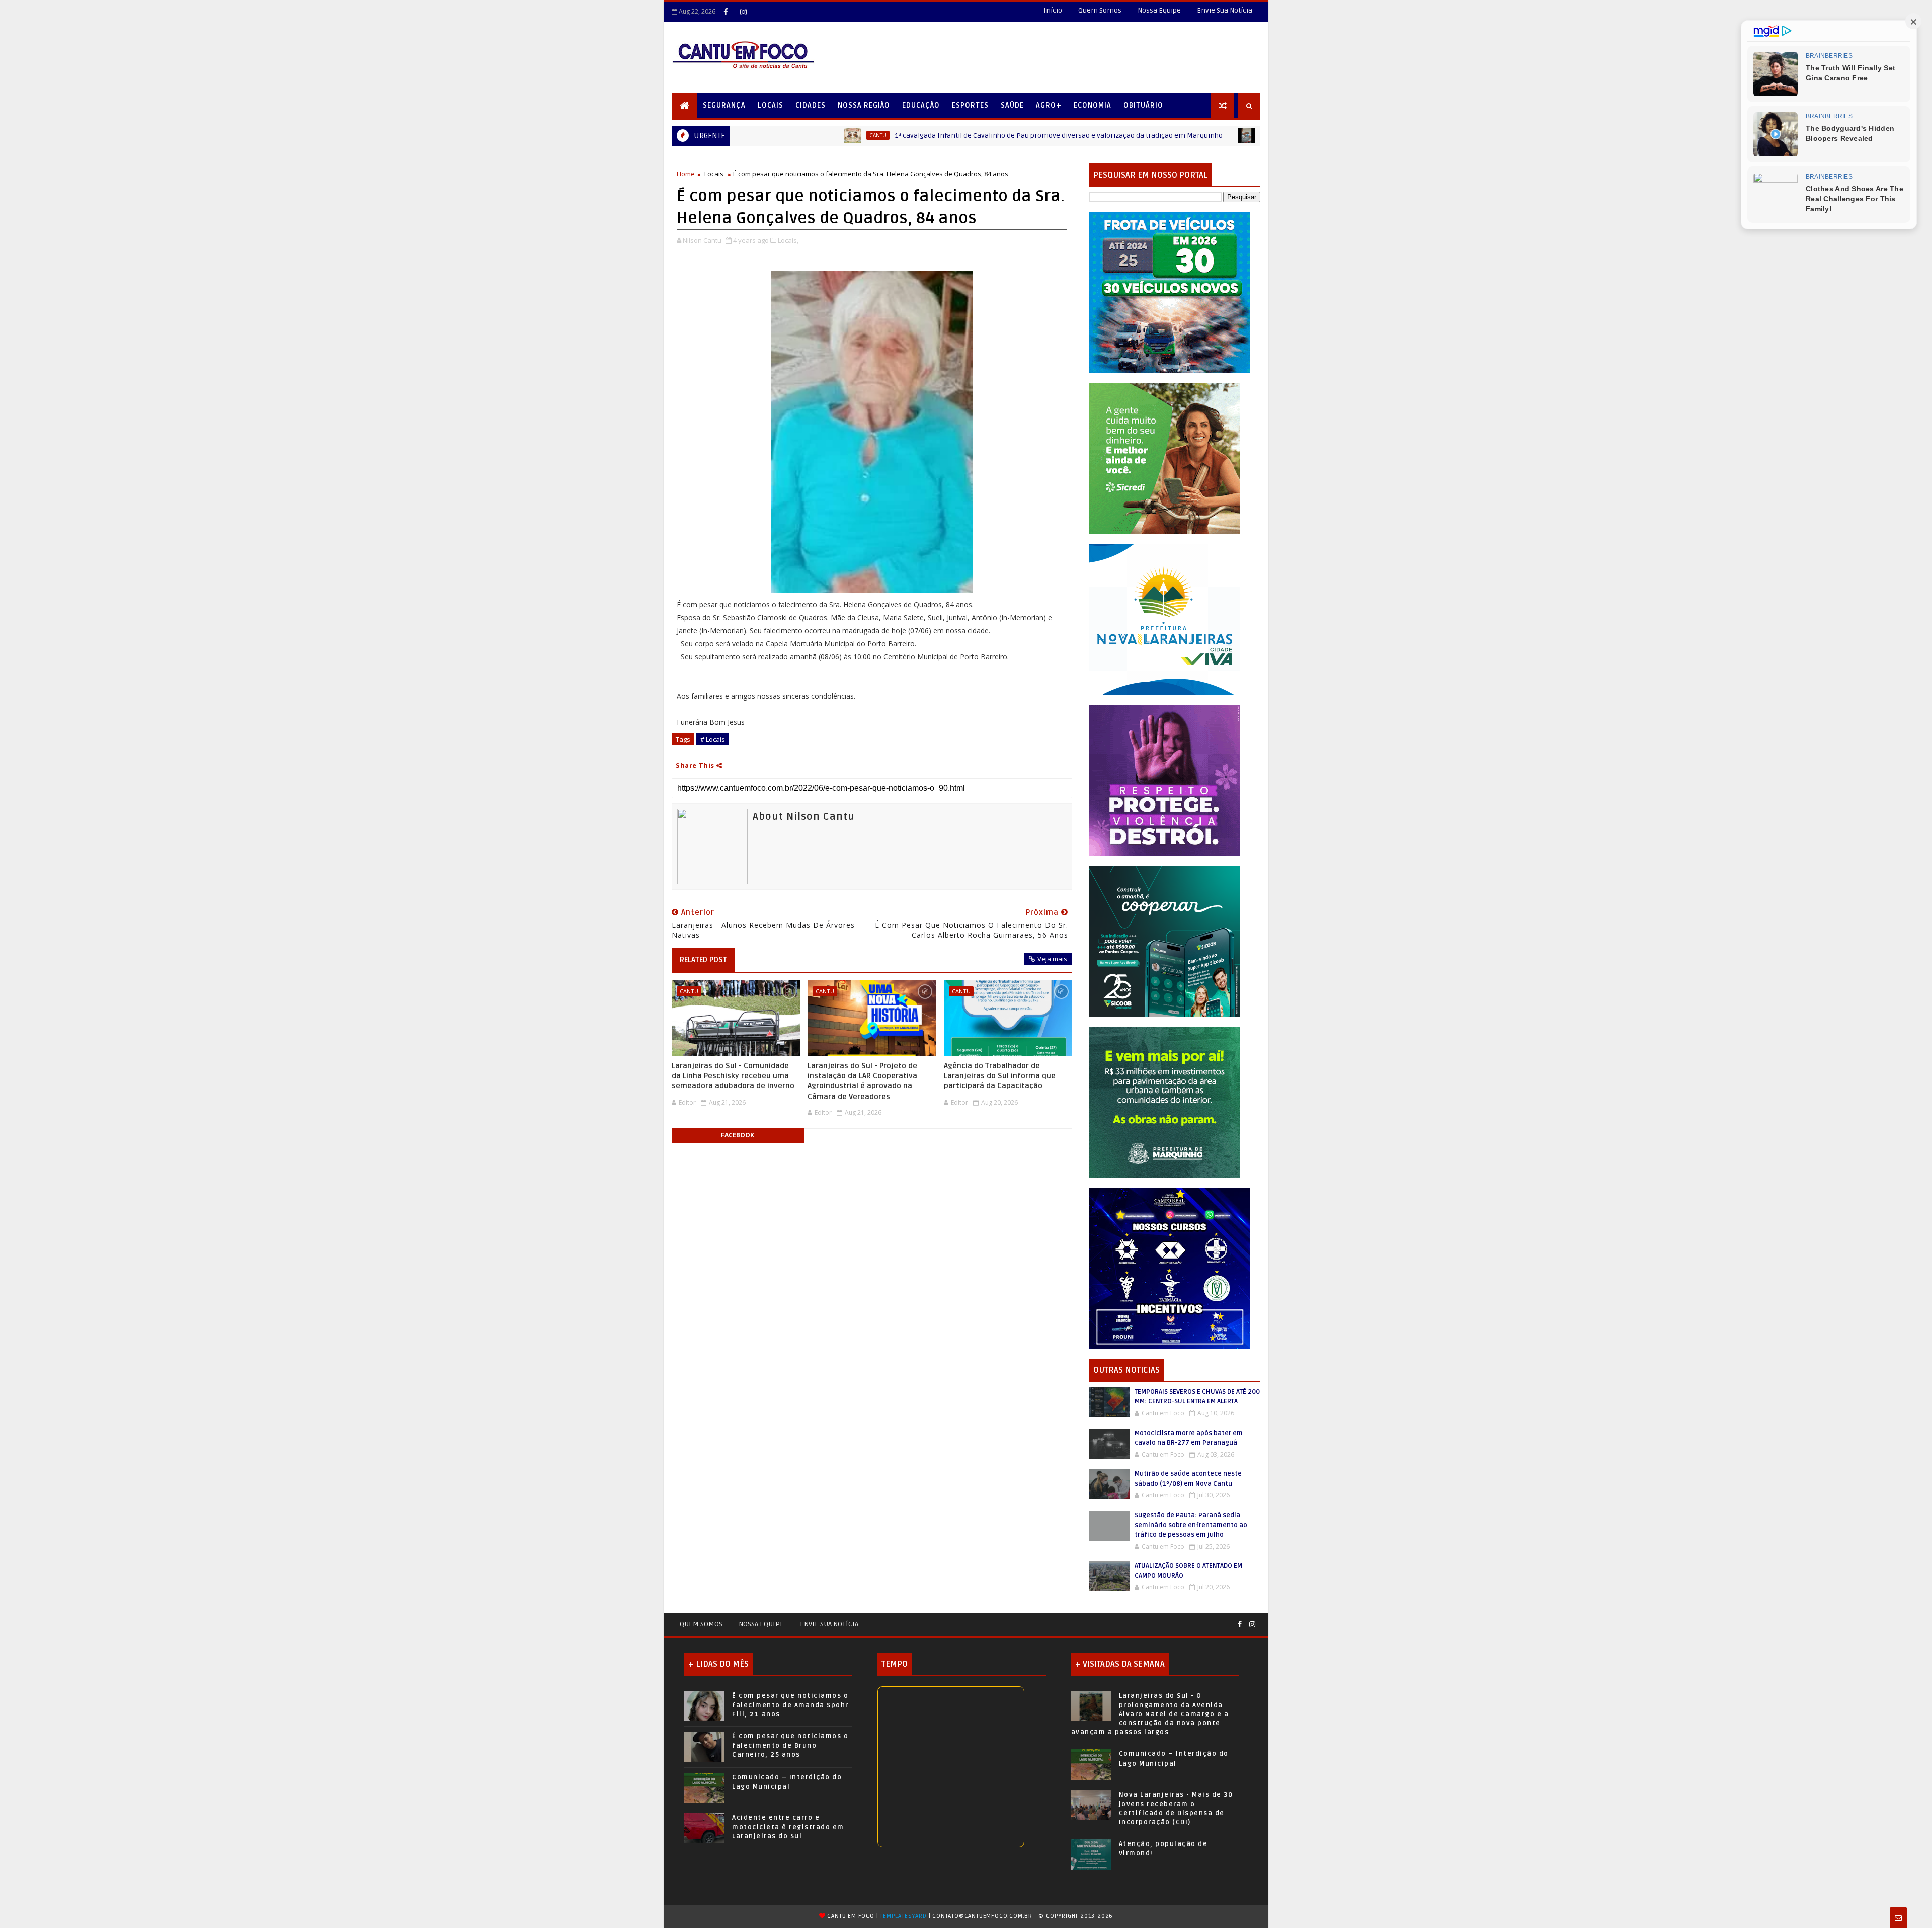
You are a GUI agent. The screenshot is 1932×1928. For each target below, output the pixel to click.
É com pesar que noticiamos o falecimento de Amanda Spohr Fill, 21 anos (790, 1705)
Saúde (1012, 105)
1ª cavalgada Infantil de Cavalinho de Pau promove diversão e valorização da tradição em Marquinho (877, 136)
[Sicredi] (1165, 457)
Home (686, 174)
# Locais (713, 739)
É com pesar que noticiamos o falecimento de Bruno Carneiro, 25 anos (790, 1745)
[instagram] (743, 12)
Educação (921, 105)
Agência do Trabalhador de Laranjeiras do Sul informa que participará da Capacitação (1000, 1076)
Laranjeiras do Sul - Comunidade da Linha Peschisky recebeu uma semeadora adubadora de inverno (733, 1076)
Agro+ (1049, 105)
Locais (771, 105)
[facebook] (726, 12)
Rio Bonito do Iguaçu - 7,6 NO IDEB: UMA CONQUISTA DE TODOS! (1206, 136)
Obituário (1143, 105)
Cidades (811, 105)
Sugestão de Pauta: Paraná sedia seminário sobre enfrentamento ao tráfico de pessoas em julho (1191, 1525)
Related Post (703, 960)
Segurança (724, 105)
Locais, (788, 240)
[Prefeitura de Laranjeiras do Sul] (1170, 292)
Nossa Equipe (1159, 10)
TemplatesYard (903, 1916)
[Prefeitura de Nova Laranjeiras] (1165, 618)
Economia (1093, 105)
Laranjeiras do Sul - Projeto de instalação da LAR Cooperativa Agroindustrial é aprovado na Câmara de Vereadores (862, 1081)
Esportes (970, 105)
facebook (738, 1135)
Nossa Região (864, 105)
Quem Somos (1100, 10)
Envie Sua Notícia (1225, 10)
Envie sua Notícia (829, 1624)
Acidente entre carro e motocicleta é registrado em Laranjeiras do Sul (788, 1827)
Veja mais (1052, 959)
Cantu (1090, 135)
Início (1053, 10)
